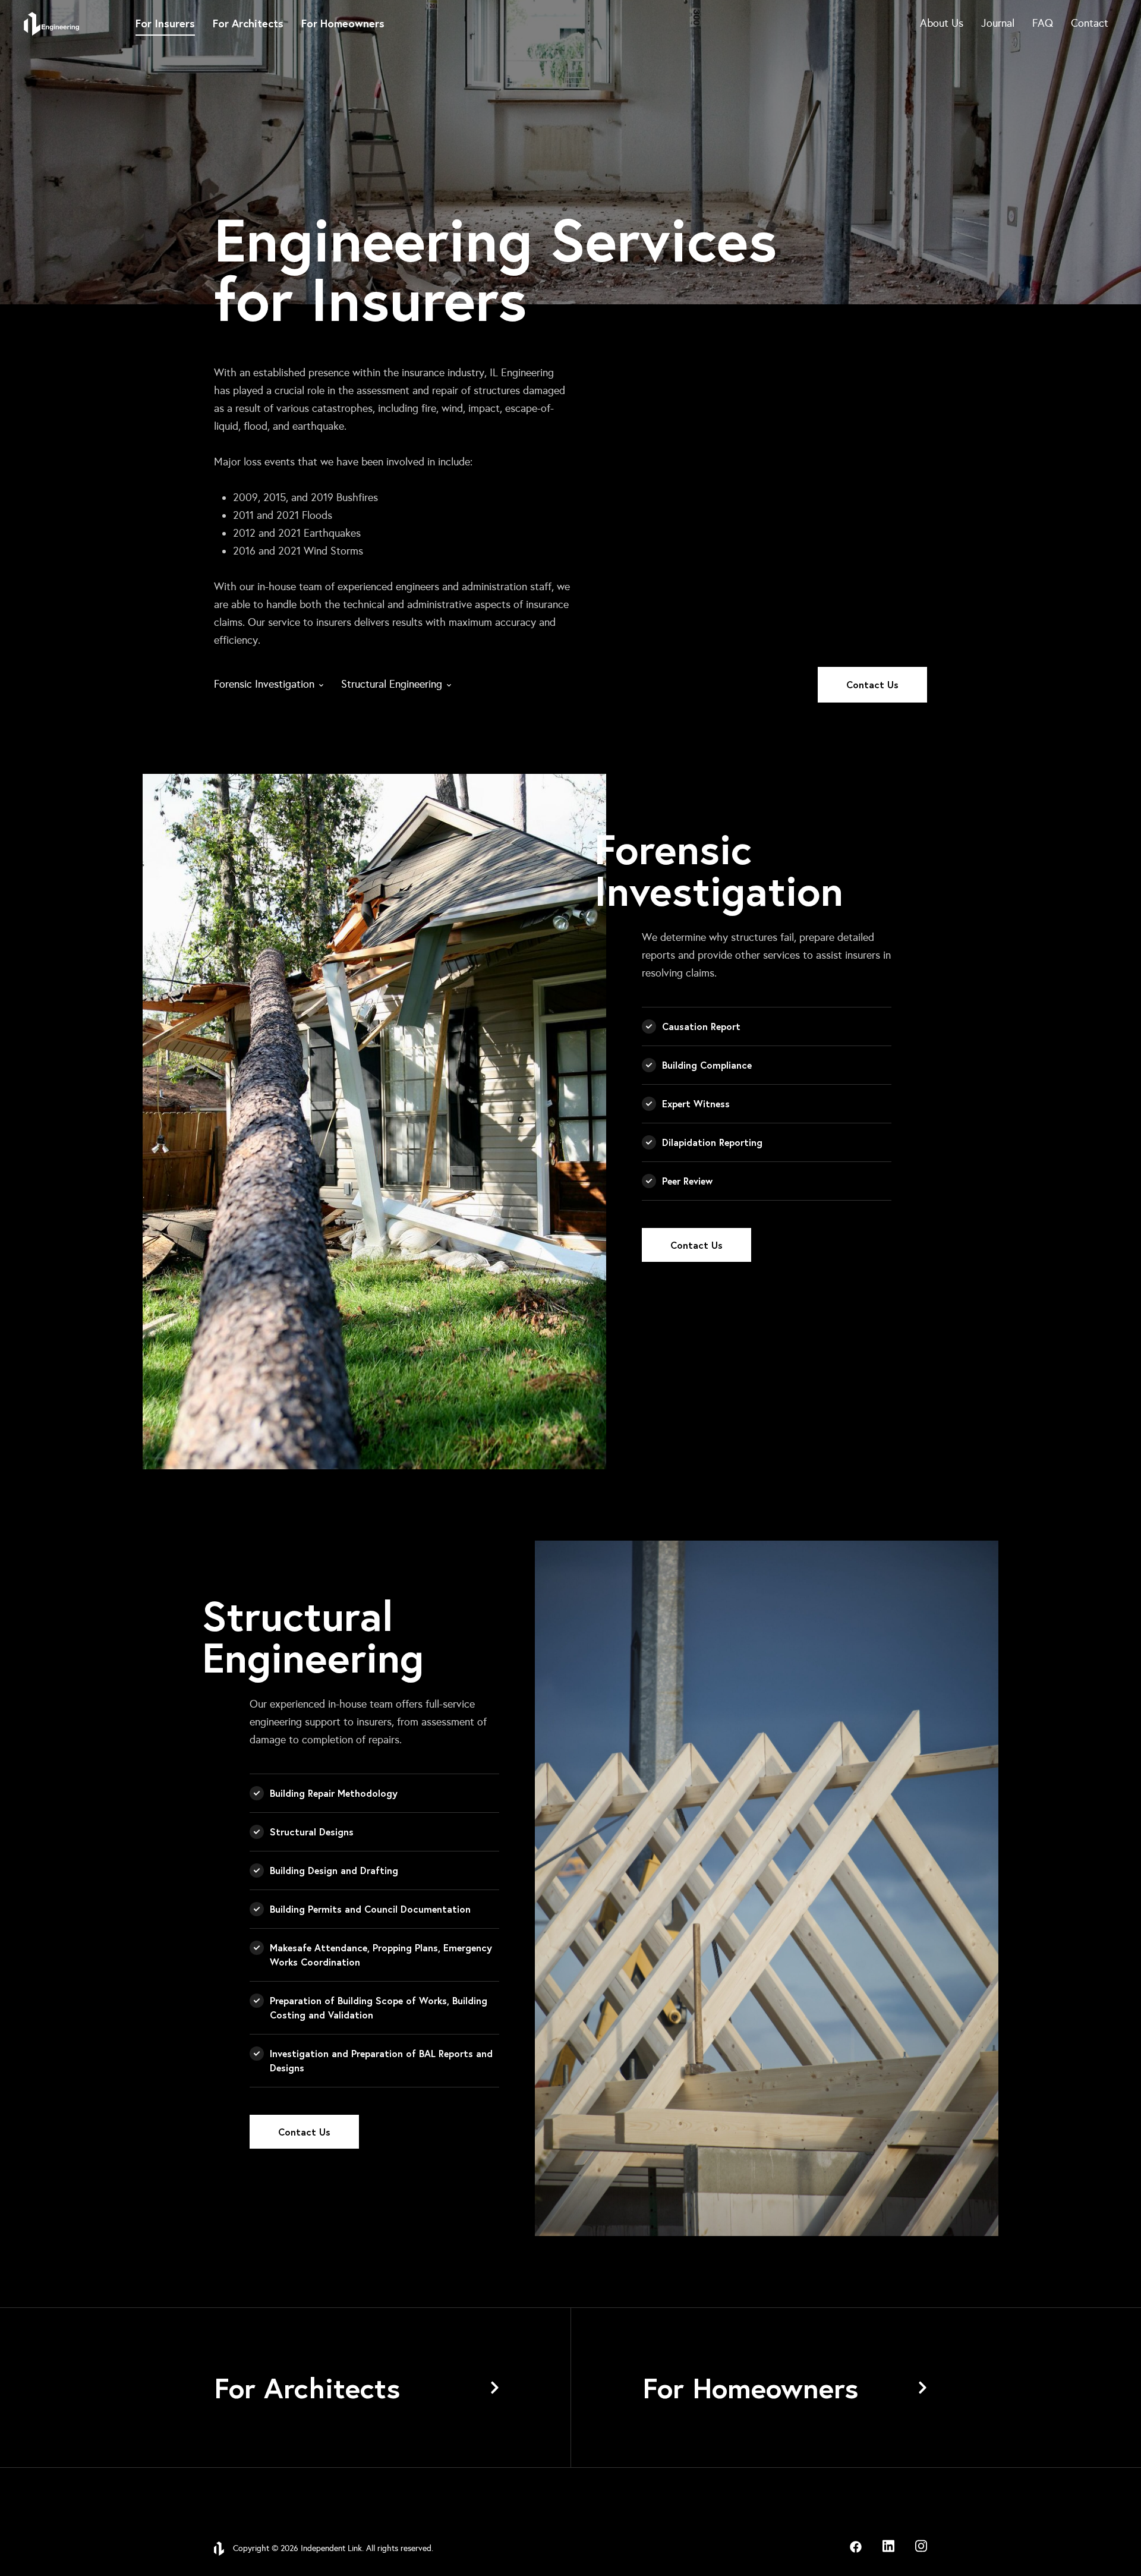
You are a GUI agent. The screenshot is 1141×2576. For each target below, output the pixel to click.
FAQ (1043, 23)
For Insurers (165, 23)
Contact (1090, 23)
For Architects (248, 23)
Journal (998, 23)
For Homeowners (343, 23)
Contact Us (872, 684)
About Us (942, 23)
